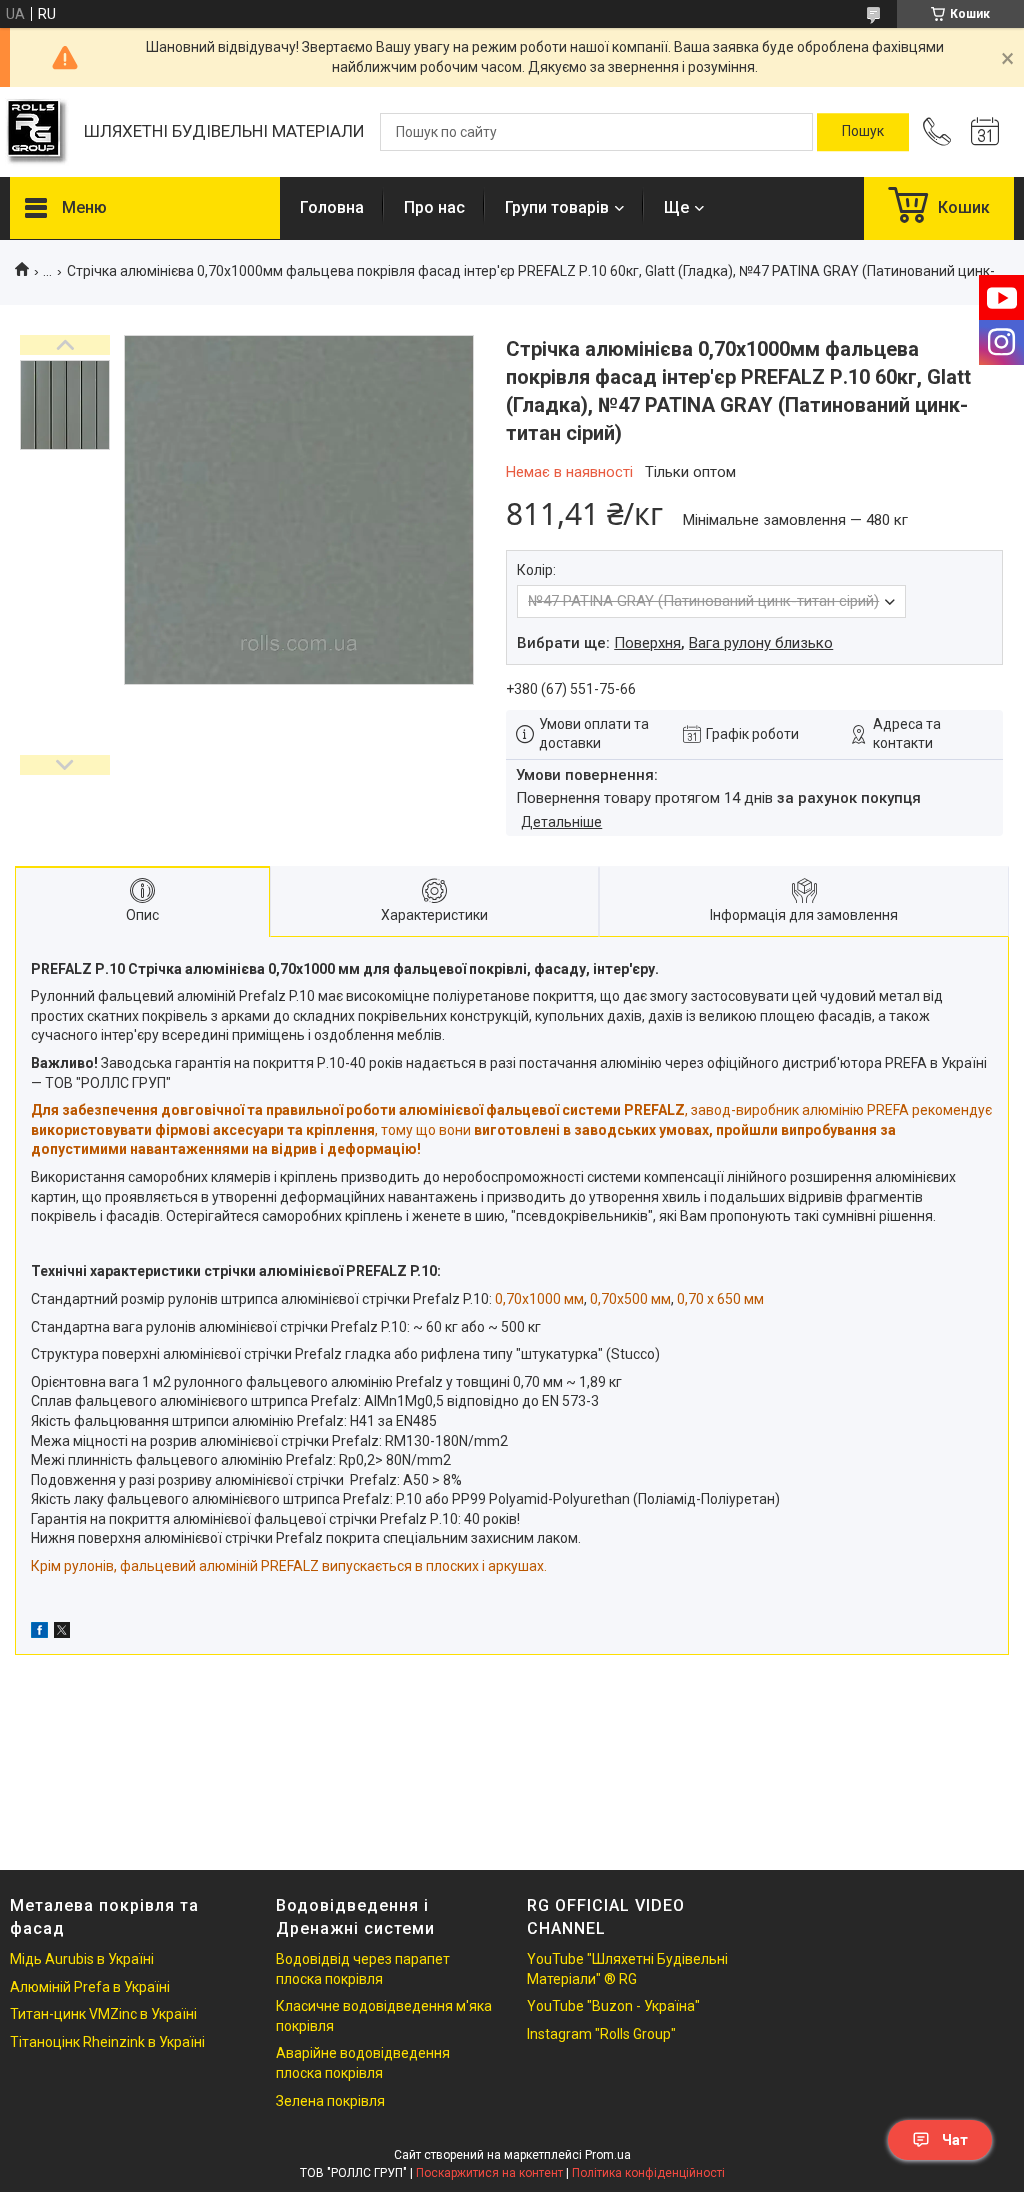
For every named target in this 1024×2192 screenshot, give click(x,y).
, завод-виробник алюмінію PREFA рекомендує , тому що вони (511, 1129)
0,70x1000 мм (539, 1299)
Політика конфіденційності (648, 2173)
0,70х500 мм (630, 1299)
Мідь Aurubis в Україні (82, 1959)
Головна (332, 207)
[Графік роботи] (985, 132)
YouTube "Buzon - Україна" (613, 2006)
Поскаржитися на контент (489, 2173)
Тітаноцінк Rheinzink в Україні (107, 2042)
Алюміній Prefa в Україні (90, 1987)
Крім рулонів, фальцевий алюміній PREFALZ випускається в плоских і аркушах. (289, 1566)
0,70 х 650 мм (720, 1299)
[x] (62, 1633)
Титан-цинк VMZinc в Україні (103, 2014)
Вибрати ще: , (675, 643)
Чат (955, 2140)
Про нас (434, 207)
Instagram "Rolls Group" (601, 2034)
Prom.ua (608, 2155)
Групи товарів (557, 207)
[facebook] (39, 1633)
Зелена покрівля (330, 2101)
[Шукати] (863, 132)
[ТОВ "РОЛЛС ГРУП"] (37, 132)
